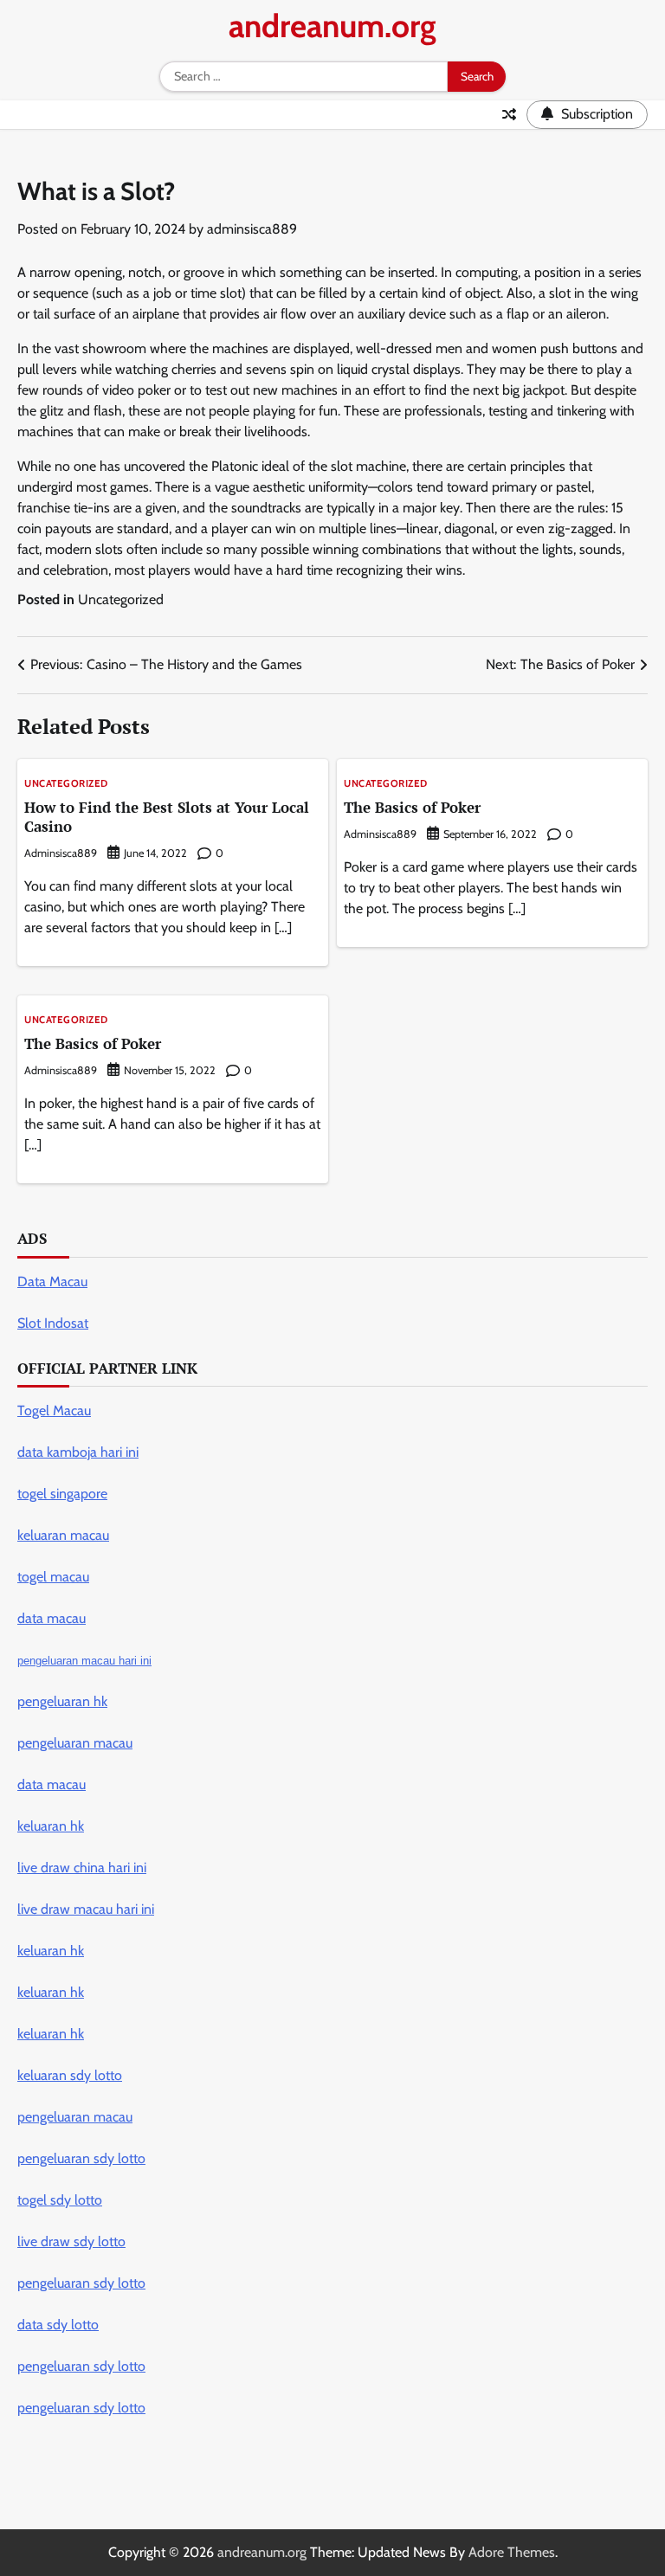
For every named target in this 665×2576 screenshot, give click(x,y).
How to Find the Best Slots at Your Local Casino (167, 817)
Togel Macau (54, 1410)
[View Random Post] (509, 114)
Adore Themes (512, 2552)
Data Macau (52, 1282)
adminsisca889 (252, 229)
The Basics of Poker (412, 807)
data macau (52, 1784)
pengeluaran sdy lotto (81, 2408)
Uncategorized (121, 599)
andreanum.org (332, 26)
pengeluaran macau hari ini (84, 1661)
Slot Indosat (53, 1323)
